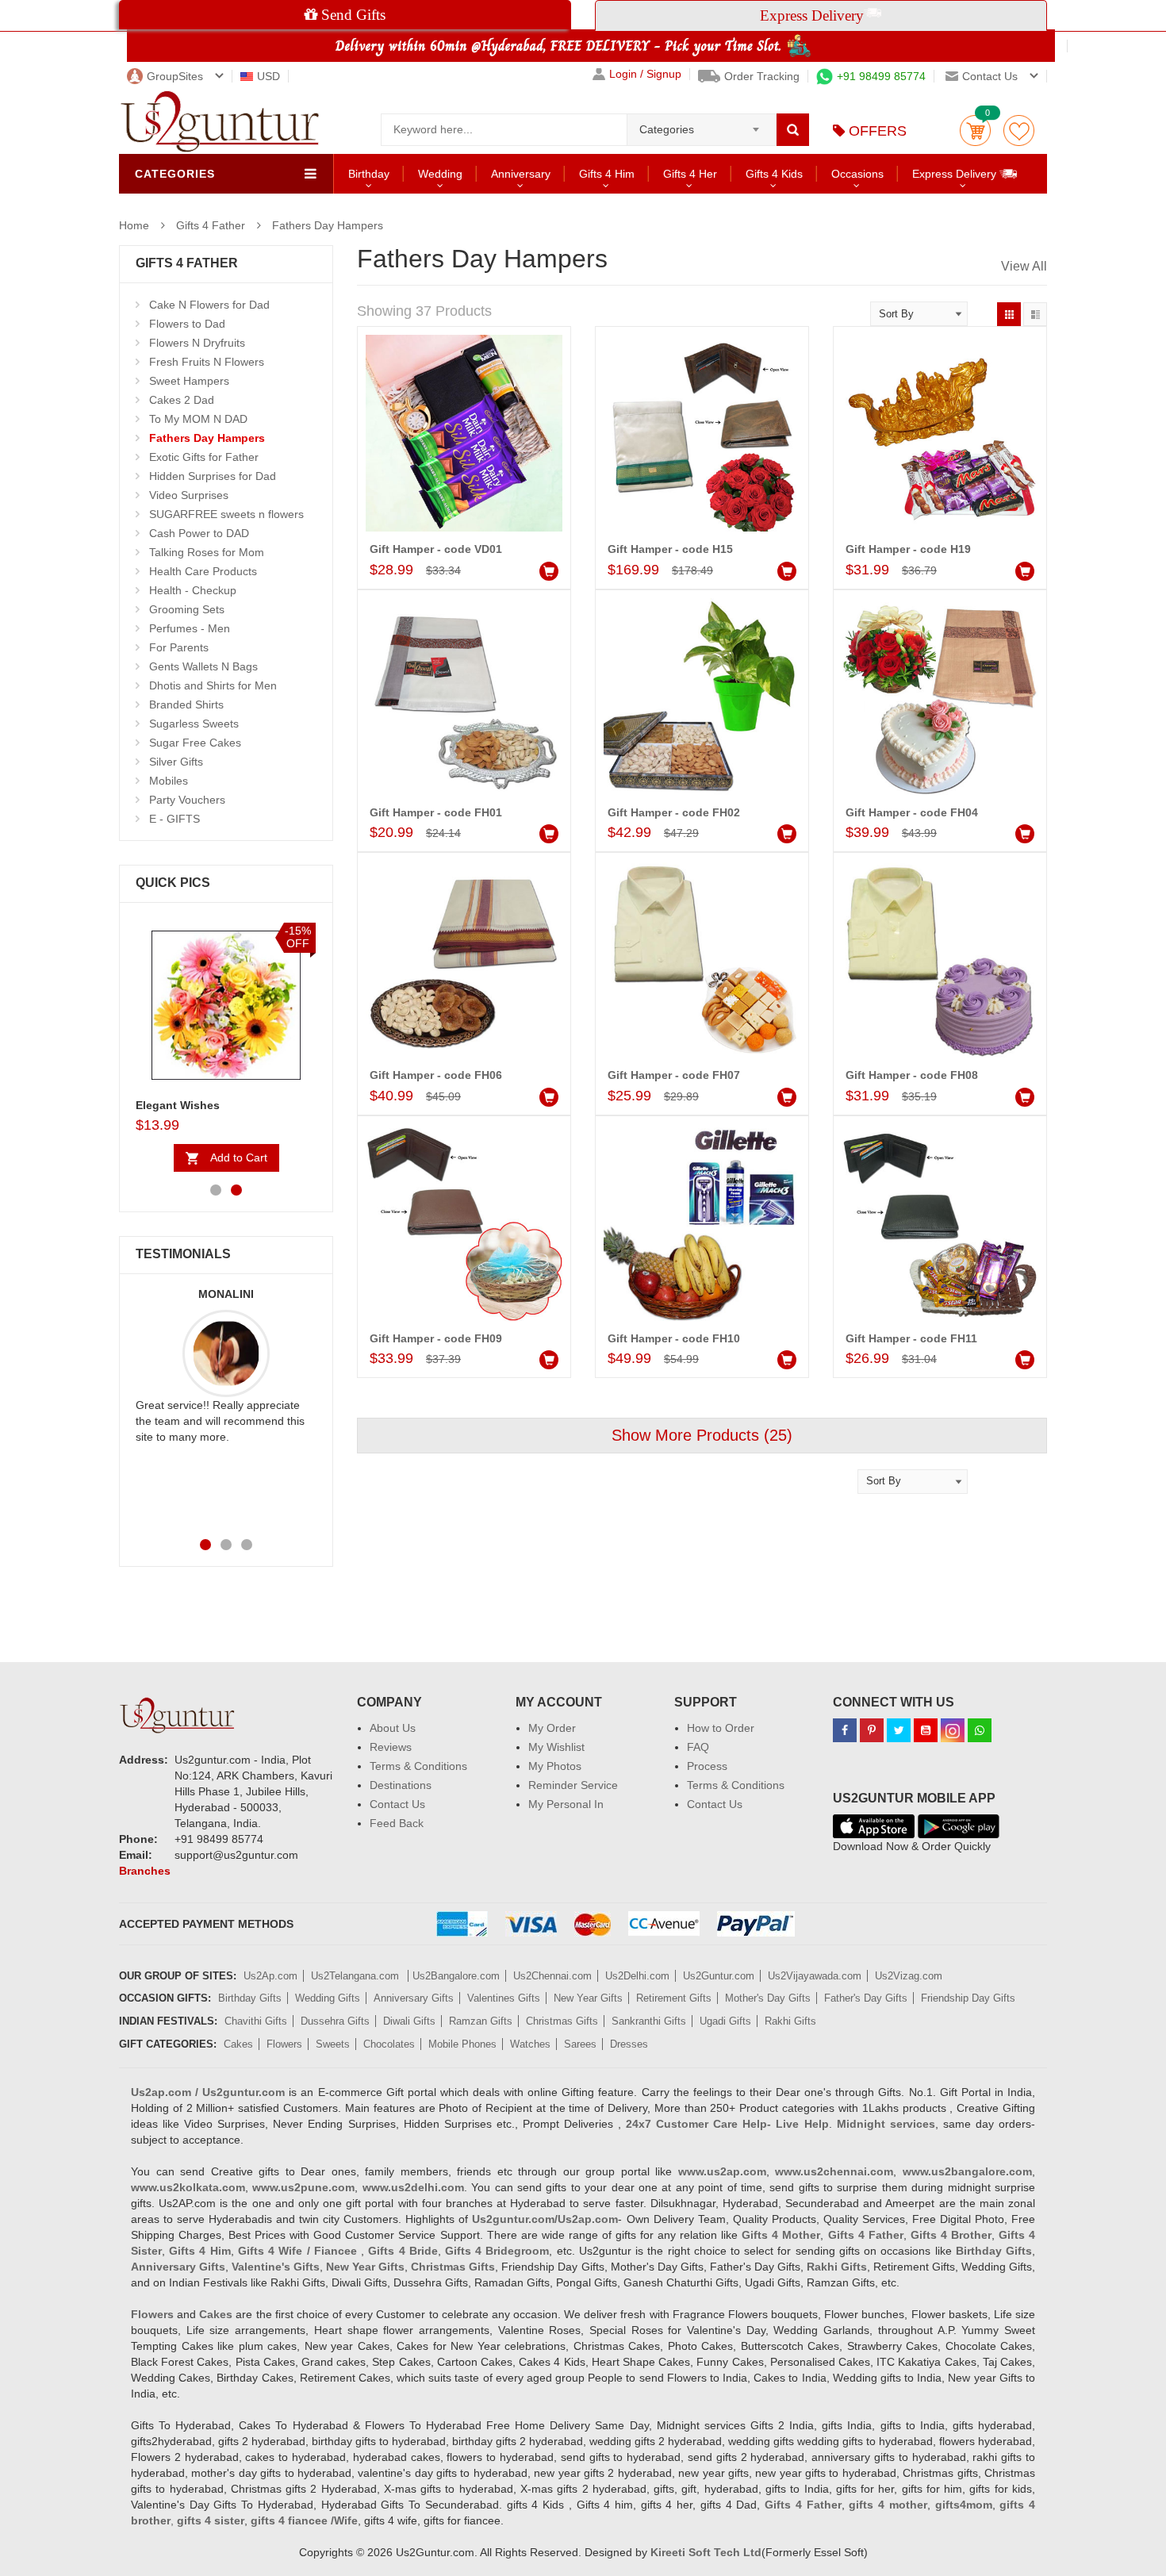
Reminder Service (573, 1785)
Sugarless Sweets (194, 724)
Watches (530, 2044)
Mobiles (169, 781)
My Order (552, 1728)
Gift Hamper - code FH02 (674, 812)
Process (707, 1766)
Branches (145, 1871)
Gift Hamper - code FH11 (911, 1338)
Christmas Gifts (562, 2021)
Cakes (238, 2044)
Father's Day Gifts (866, 1998)
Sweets (333, 2044)
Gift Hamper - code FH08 (912, 1075)
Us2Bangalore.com (456, 1976)
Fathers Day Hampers (328, 225)
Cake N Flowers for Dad (209, 305)
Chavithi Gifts (256, 2021)
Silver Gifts (176, 762)
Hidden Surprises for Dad (213, 476)
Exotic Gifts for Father (204, 457)
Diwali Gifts (409, 2021)
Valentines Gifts (504, 1998)
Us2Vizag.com (909, 1976)
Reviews (391, 1747)
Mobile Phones (462, 2044)
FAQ (698, 1747)
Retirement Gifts (674, 1998)
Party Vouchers (187, 800)
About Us (393, 1728)
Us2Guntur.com (719, 1976)
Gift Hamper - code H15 (670, 549)
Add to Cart (239, 1157)
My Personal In (566, 1804)
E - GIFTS (175, 819)
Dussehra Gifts (335, 2021)
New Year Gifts (588, 1998)
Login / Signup (645, 74)
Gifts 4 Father (211, 225)
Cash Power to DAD (199, 533)
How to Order (721, 1728)
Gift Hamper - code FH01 (436, 812)
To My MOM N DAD (198, 419)
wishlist (1019, 131)
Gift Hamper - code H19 (908, 549)
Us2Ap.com (270, 1976)
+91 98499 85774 (881, 76)
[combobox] (702, 125)
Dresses (629, 2044)
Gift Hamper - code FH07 (674, 1075)
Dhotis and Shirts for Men (213, 685)
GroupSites (175, 76)
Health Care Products (203, 571)
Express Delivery (956, 174)
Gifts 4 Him (607, 174)
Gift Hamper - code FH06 (436, 1075)
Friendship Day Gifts (968, 1998)
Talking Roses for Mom (207, 552)
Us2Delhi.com (637, 1976)
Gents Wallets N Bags (203, 666)
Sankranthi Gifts (649, 2021)
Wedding (440, 174)
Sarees (580, 2044)
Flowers (284, 2044)
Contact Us (397, 1804)
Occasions (857, 174)
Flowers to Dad (187, 324)
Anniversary (521, 174)
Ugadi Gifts (725, 2021)
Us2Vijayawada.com (815, 1976)
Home (134, 225)
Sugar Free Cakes (195, 743)
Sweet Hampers (189, 381)
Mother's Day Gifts (768, 1998)
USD (268, 76)
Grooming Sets (187, 609)
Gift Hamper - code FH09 (436, 1338)
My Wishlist (556, 1747)
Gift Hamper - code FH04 (912, 812)
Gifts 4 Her (690, 174)
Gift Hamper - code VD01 (436, 549)
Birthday (369, 174)
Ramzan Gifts (481, 2021)
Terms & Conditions (418, 1766)
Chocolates (389, 2044)
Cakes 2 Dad (182, 400)
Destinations (401, 1785)
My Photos (555, 1766)
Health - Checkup (193, 590)
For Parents (179, 647)
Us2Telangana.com (357, 1976)
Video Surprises (189, 495)
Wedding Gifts (328, 1998)
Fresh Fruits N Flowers (207, 362)
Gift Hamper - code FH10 (674, 1338)
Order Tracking (762, 76)
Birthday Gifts (250, 1998)
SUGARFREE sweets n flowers (226, 514)
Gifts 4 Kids (774, 174)
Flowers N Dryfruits (197, 343)
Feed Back (397, 1823)
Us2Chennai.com (552, 1976)
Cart (975, 131)
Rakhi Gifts (790, 2021)
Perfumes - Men (190, 628)
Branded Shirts (186, 704)
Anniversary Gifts (414, 1998)
